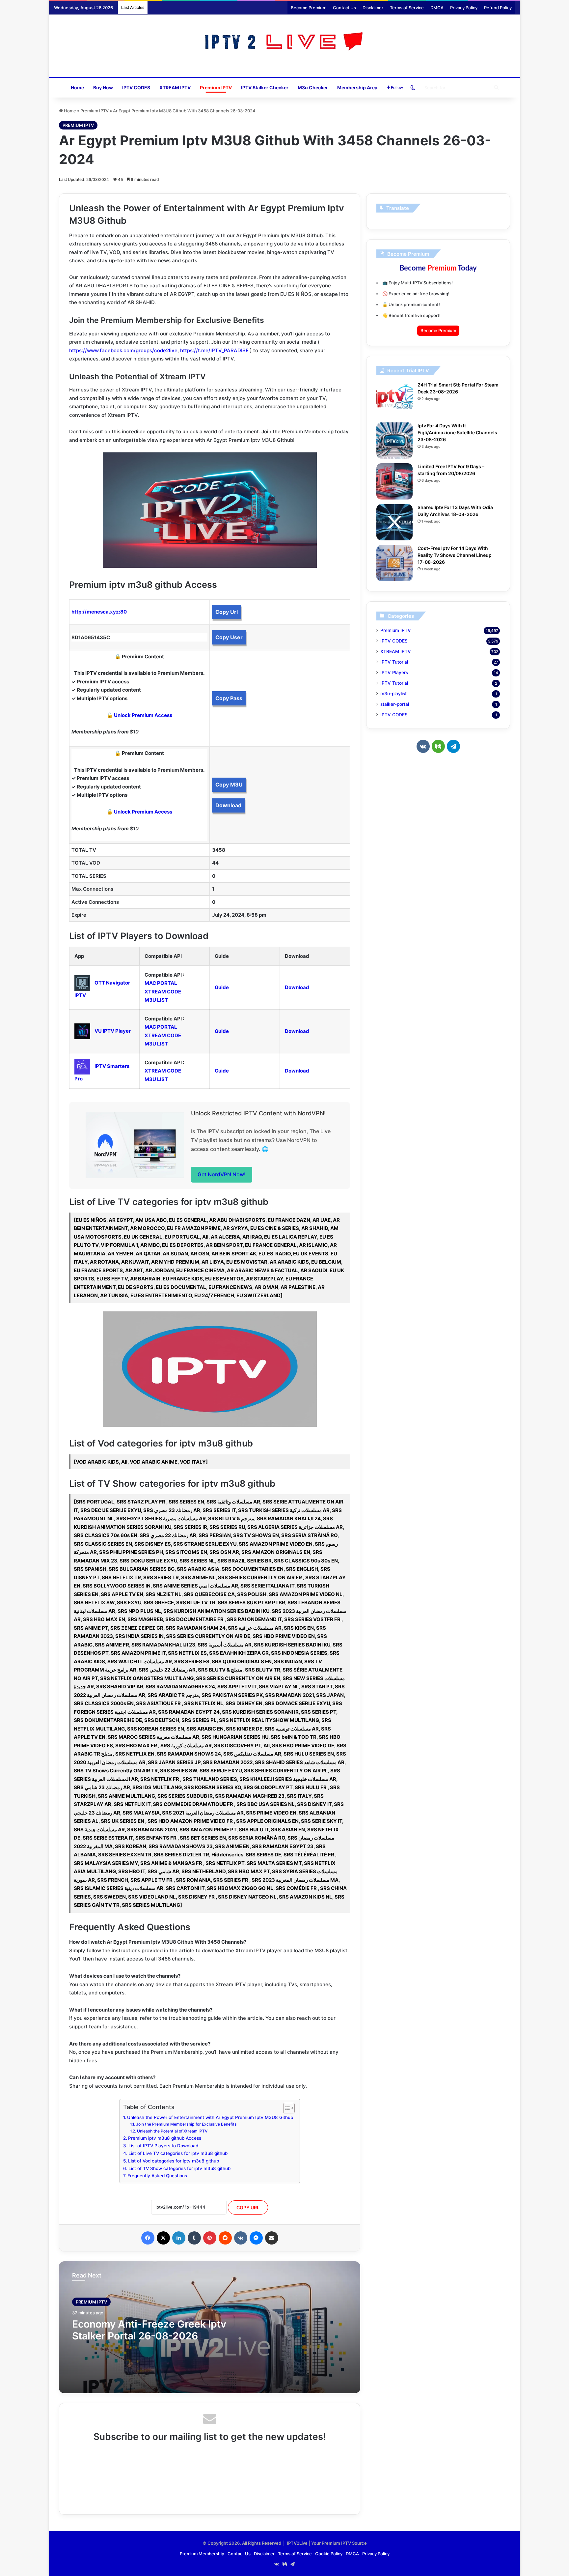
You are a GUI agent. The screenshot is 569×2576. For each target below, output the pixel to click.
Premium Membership (202, 2554)
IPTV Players (394, 673)
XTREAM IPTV (175, 87)
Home (77, 87)
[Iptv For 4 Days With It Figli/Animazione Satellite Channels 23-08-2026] (394, 441)
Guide (222, 987)
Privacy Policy (464, 8)
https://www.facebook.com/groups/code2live (123, 350)
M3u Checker (313, 87)
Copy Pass (229, 698)
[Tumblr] (194, 2238)
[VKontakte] (241, 2238)
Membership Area (357, 87)
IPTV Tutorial (394, 662)
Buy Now (103, 87)
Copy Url (227, 612)
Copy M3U (229, 785)
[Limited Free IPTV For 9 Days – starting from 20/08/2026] (394, 481)
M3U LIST (156, 1000)
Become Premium (309, 8)
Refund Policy (498, 8)
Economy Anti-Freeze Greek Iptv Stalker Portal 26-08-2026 (149, 2330)
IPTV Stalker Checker (265, 87)
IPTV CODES (136, 87)
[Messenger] (256, 2238)
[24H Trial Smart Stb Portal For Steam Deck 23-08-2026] (394, 400)
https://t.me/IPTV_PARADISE (214, 350)
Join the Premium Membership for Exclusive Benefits (186, 2124)
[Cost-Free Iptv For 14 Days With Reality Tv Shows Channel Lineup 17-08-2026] (394, 563)
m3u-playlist (393, 694)
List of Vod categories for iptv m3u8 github (174, 2161)
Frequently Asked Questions (157, 2176)
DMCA (437, 8)
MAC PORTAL (161, 983)
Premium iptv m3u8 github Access (165, 2138)
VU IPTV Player (113, 1031)
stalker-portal (395, 704)
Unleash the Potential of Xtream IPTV (172, 2131)
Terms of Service (407, 8)
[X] (163, 2238)
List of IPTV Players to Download (163, 2146)
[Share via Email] (272, 2238)
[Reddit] (225, 2238)
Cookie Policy (329, 2554)
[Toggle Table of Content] (286, 2108)
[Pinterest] (210, 2238)
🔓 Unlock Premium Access (139, 715)
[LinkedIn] (179, 2238)
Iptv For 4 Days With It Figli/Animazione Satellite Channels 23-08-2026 (457, 432)
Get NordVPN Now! (222, 1174)
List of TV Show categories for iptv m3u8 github (179, 2168)
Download (228, 805)
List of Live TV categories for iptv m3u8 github (178, 2153)
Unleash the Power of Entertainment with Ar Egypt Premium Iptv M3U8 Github (210, 2117)
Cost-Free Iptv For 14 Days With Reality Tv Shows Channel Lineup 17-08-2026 (455, 555)
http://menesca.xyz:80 (99, 612)
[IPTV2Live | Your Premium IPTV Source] (285, 42)
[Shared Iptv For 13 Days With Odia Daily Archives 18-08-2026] (394, 522)
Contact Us (344, 8)
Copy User (229, 637)
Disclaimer (373, 8)
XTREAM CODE (163, 992)
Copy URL (248, 2207)
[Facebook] (148, 2238)
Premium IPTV (216, 87)
